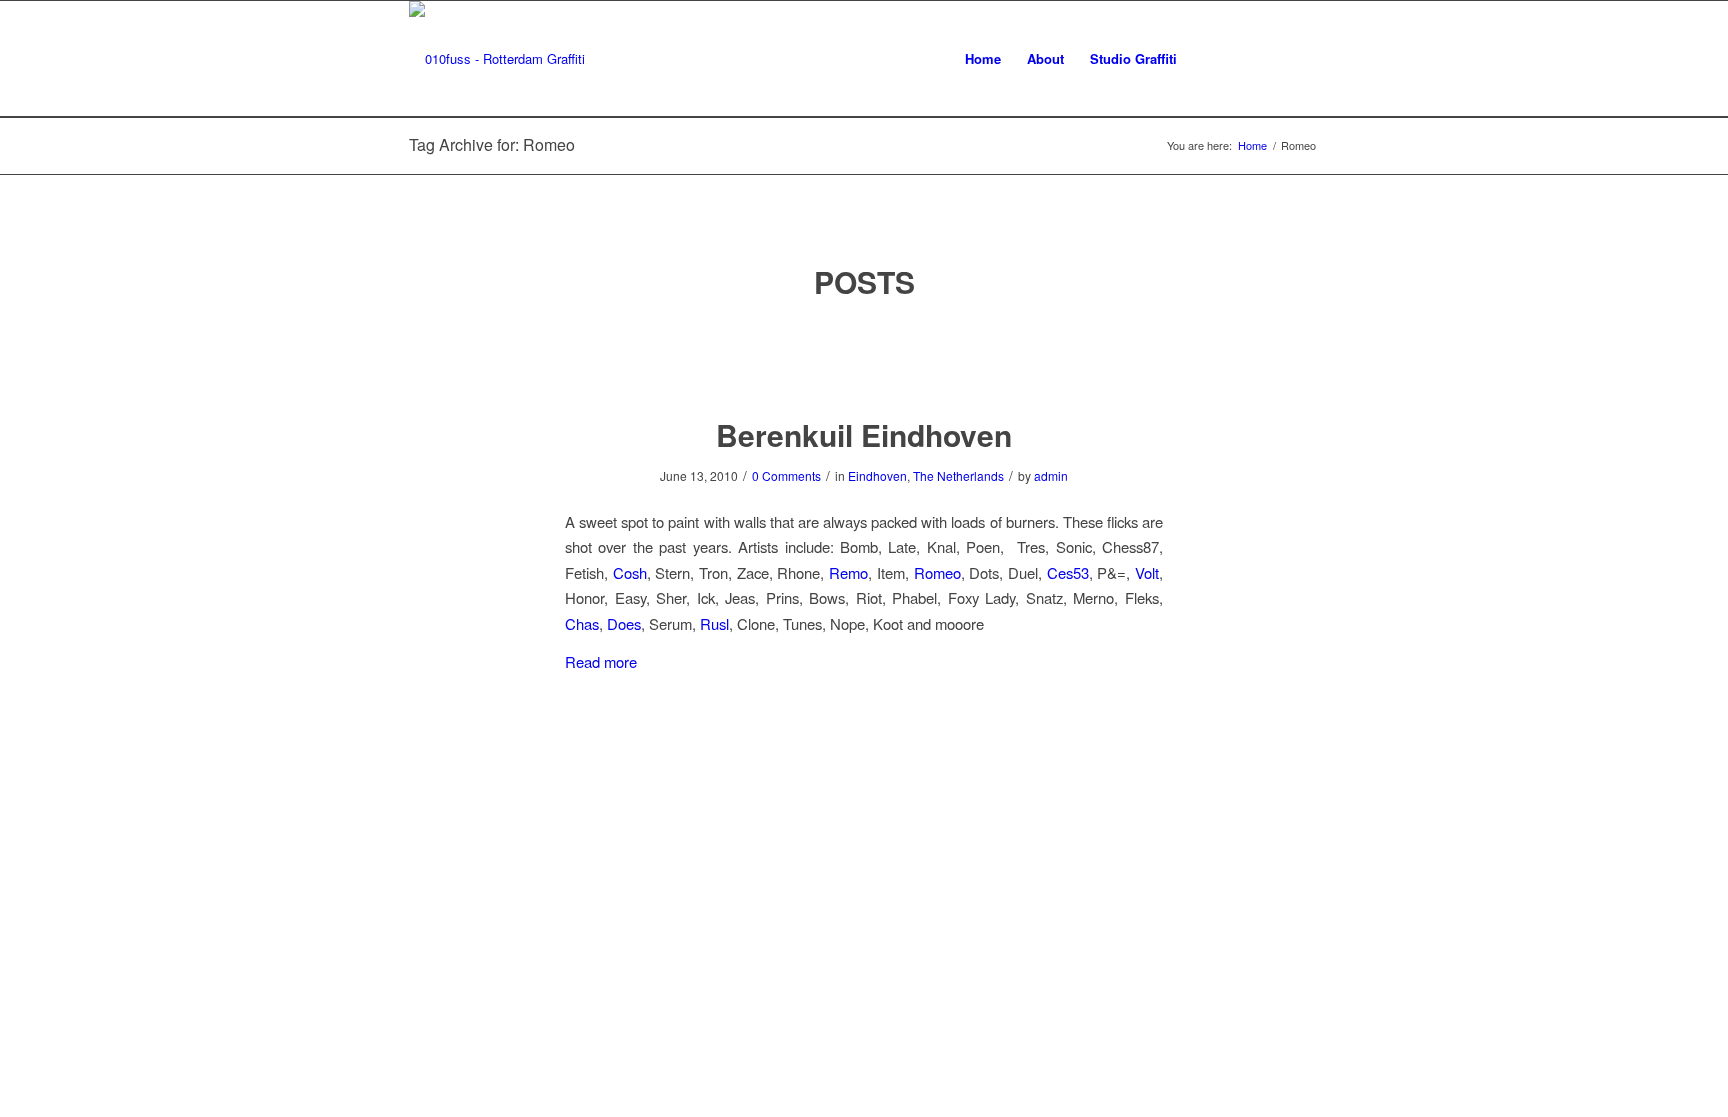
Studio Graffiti (1133, 58)
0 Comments (786, 475)
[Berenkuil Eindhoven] (864, 359)
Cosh (630, 572)
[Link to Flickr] (1304, 58)
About (1045, 58)
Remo (848, 572)
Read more (601, 661)
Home (983, 58)
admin (1051, 475)
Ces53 (1068, 572)
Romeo (937, 572)
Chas (582, 623)
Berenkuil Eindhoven (864, 434)
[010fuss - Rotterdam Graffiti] (497, 59)
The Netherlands (958, 475)
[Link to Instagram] (1274, 58)
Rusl (714, 623)
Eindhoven (877, 475)
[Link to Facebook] (1244, 58)
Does (624, 623)
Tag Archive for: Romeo (492, 144)
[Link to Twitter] (1214, 58)
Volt (1147, 572)
